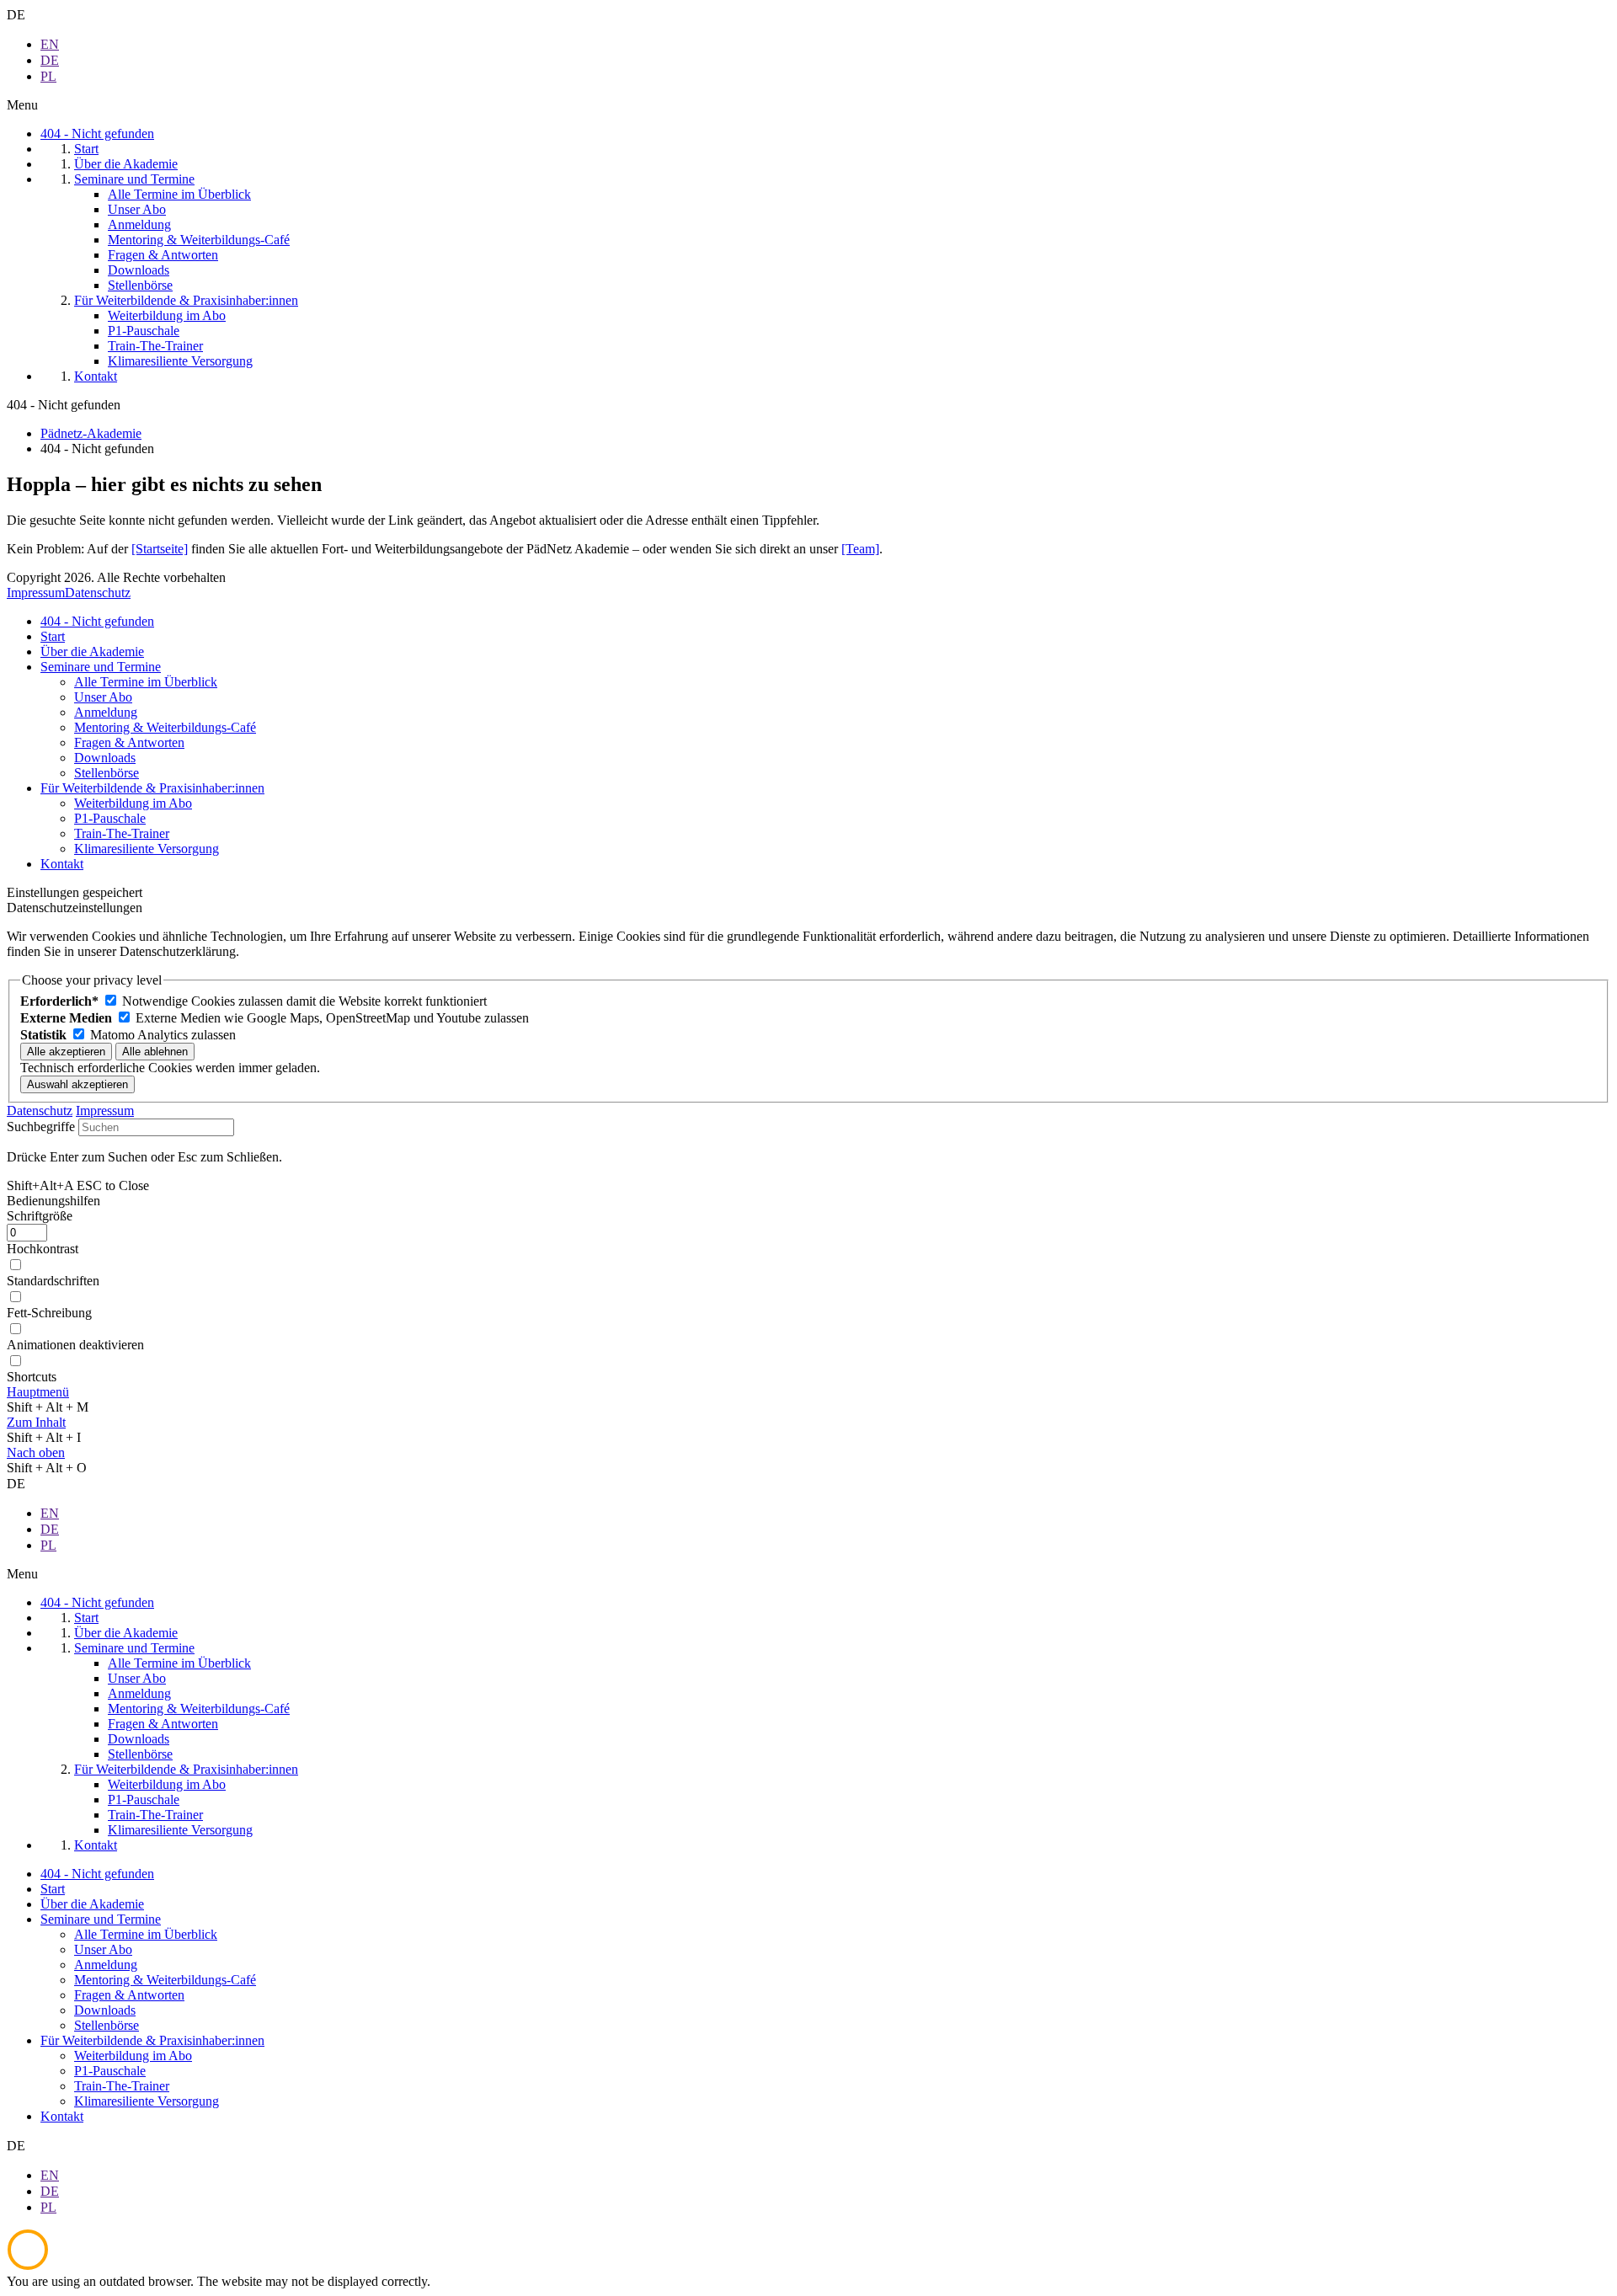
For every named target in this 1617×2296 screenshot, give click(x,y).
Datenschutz (98, 593)
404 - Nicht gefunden (97, 621)
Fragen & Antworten (129, 742)
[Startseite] (160, 549)
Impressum (36, 593)
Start (53, 636)
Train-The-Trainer (122, 833)
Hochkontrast (43, 1249)
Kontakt (62, 864)
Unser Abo (103, 697)
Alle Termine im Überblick (146, 682)
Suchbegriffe (41, 1127)
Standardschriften (53, 1281)
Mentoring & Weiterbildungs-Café (165, 727)
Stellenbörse (107, 773)
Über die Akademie (92, 651)
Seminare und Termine (101, 667)
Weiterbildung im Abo (133, 803)
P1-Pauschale (110, 818)
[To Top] (28, 2266)
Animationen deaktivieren (75, 1345)
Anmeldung (106, 712)
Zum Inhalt (36, 1422)
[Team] (860, 549)
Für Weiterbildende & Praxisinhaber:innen (152, 788)
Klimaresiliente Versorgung (147, 849)
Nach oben (36, 1452)
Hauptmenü (38, 1392)
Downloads (105, 758)
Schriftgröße (40, 1216)
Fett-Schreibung (49, 1313)
